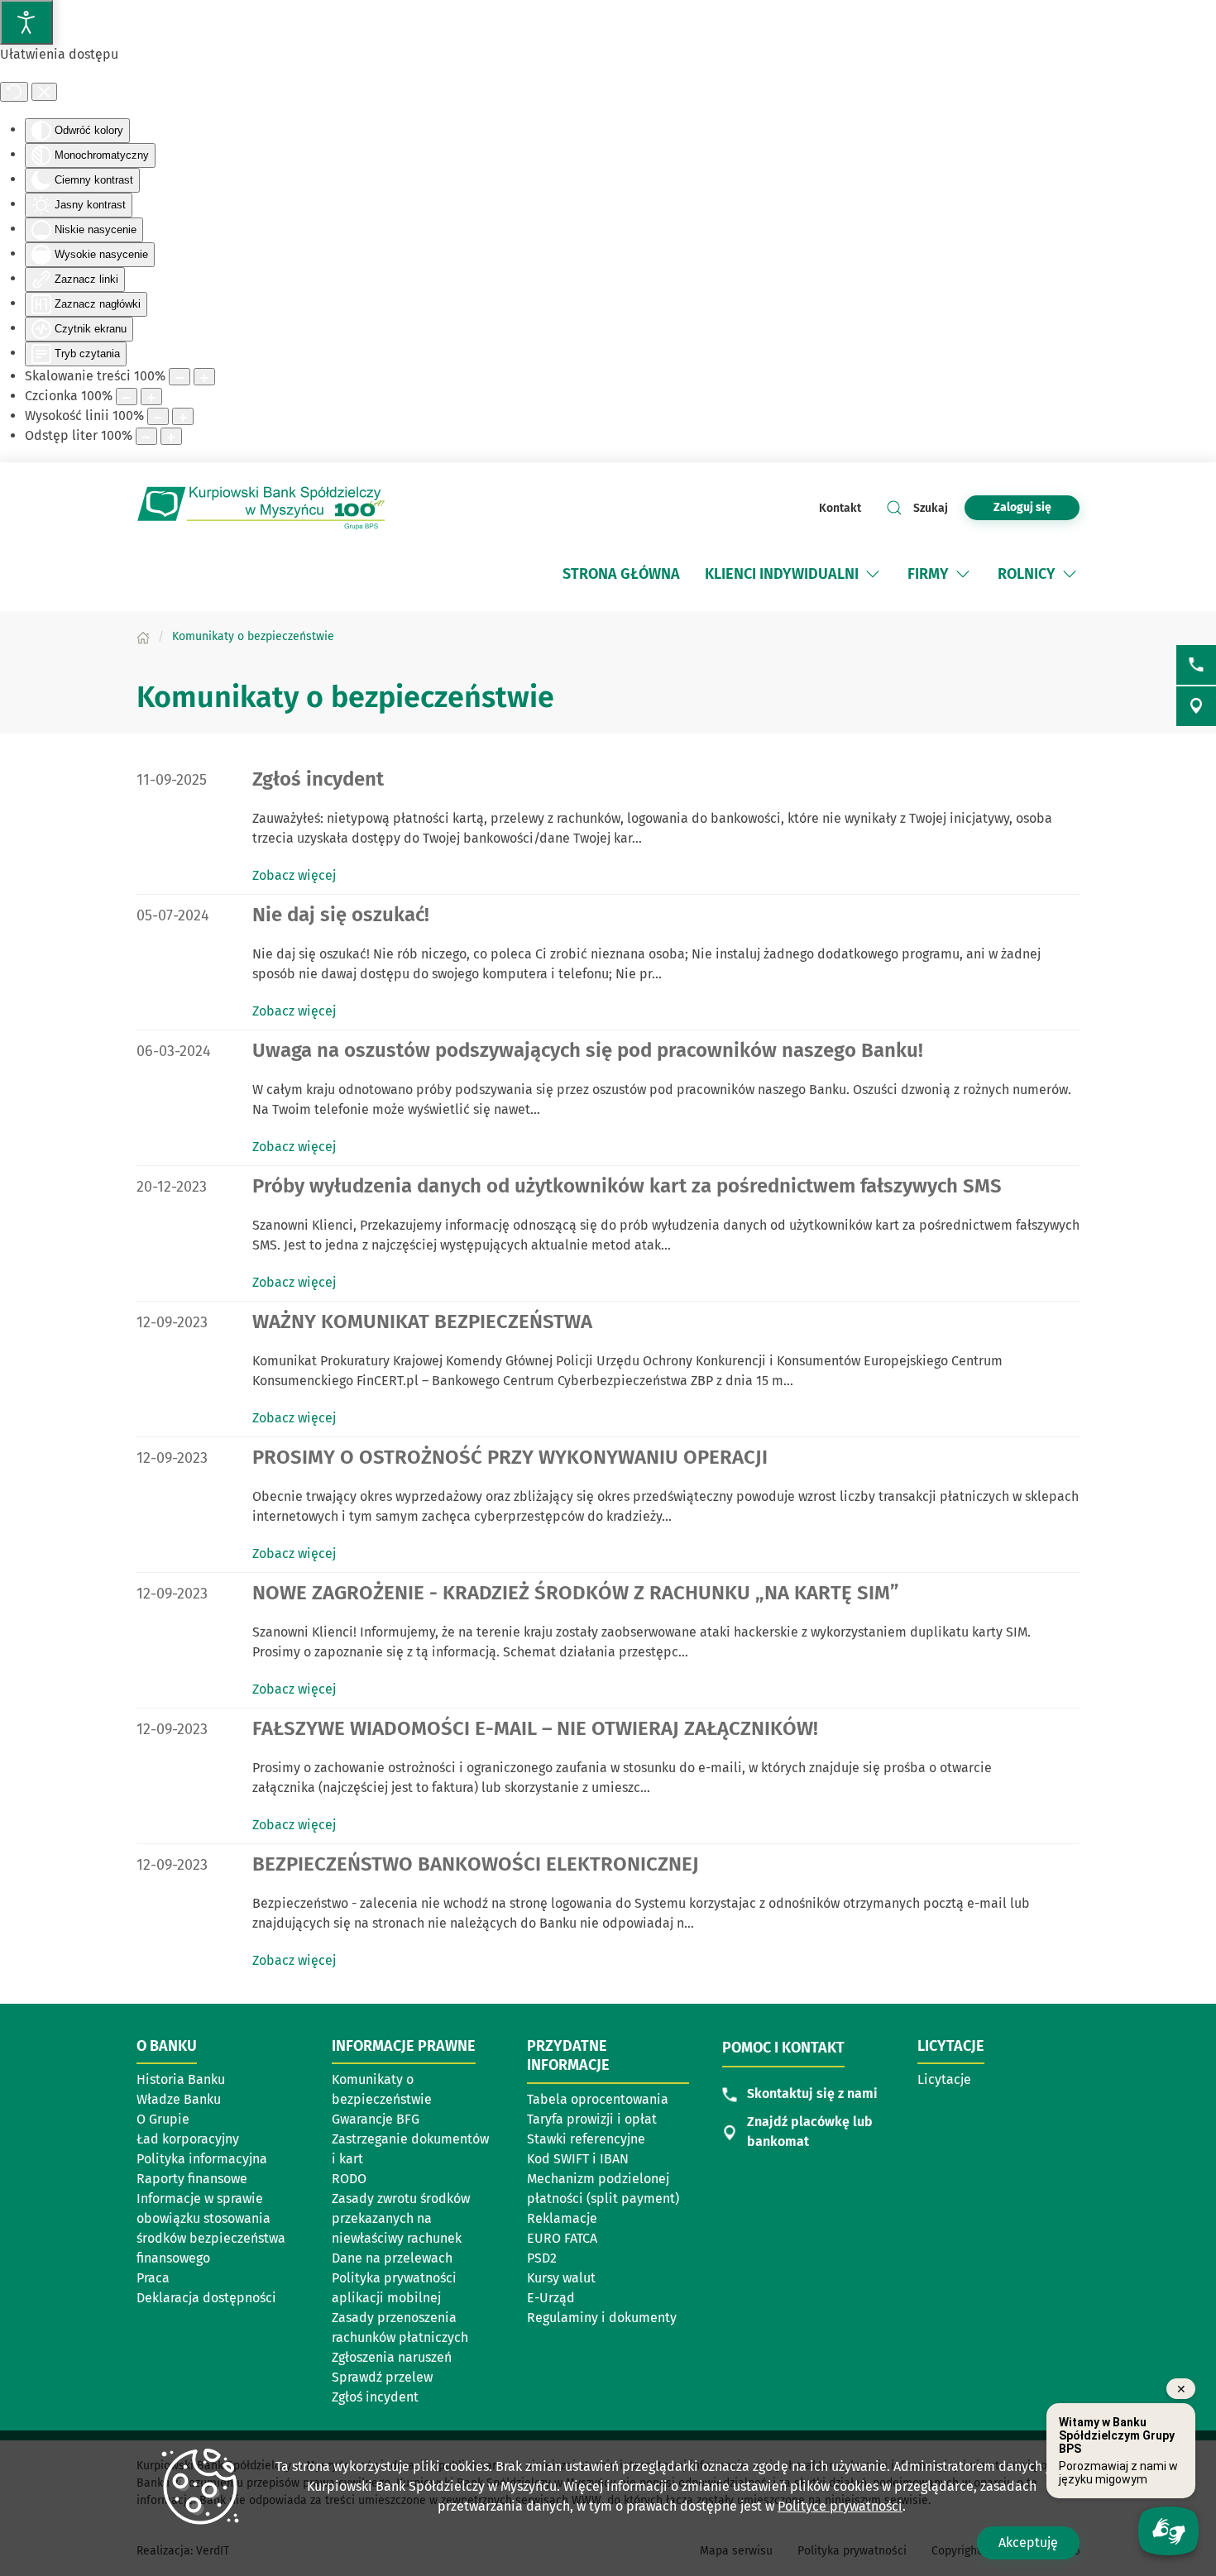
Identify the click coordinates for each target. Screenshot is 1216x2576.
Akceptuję (1028, 2543)
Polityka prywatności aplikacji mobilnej (394, 2288)
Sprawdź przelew (382, 2377)
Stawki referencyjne (586, 2139)
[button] (873, 574)
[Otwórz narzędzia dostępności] (26, 22)
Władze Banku (179, 2099)
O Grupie (163, 2119)
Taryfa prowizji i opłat (592, 2119)
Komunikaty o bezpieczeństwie (382, 2089)
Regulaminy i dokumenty (602, 2318)
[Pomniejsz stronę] (180, 377)
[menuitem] (621, 574)
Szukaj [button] (931, 508)
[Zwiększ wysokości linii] (183, 416)
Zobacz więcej (294, 875)
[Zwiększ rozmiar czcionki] (151, 397)
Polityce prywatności (840, 2506)
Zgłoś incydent (375, 2397)
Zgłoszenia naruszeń (392, 2357)
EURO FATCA (562, 2238)
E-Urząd (551, 2298)
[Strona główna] (143, 636)
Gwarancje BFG (376, 2119)
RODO (349, 2179)
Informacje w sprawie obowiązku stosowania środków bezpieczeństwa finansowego (211, 2228)
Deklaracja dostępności (206, 2298)
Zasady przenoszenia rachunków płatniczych (400, 2327)
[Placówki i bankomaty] (1196, 706)
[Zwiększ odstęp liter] (171, 436)
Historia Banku (181, 2079)
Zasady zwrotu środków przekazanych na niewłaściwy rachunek (401, 2218)
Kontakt (840, 508)
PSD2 (542, 2258)
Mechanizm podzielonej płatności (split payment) (603, 2189)
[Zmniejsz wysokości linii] (158, 416)
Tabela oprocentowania (598, 2099)
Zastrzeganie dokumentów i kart (410, 2149)
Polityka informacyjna (202, 2159)
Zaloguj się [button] (1022, 507)
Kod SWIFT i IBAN (578, 2159)
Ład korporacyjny (188, 2139)
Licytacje (944, 2079)
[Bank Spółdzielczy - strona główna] (261, 508)
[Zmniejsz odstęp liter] (146, 436)
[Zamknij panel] (44, 92)
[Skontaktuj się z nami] (1196, 665)
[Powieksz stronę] (204, 377)
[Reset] (14, 92)
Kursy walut (561, 2278)
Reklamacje (562, 2218)
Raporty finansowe (192, 2179)
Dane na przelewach (392, 2258)
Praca (153, 2278)
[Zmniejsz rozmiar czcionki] (127, 397)
